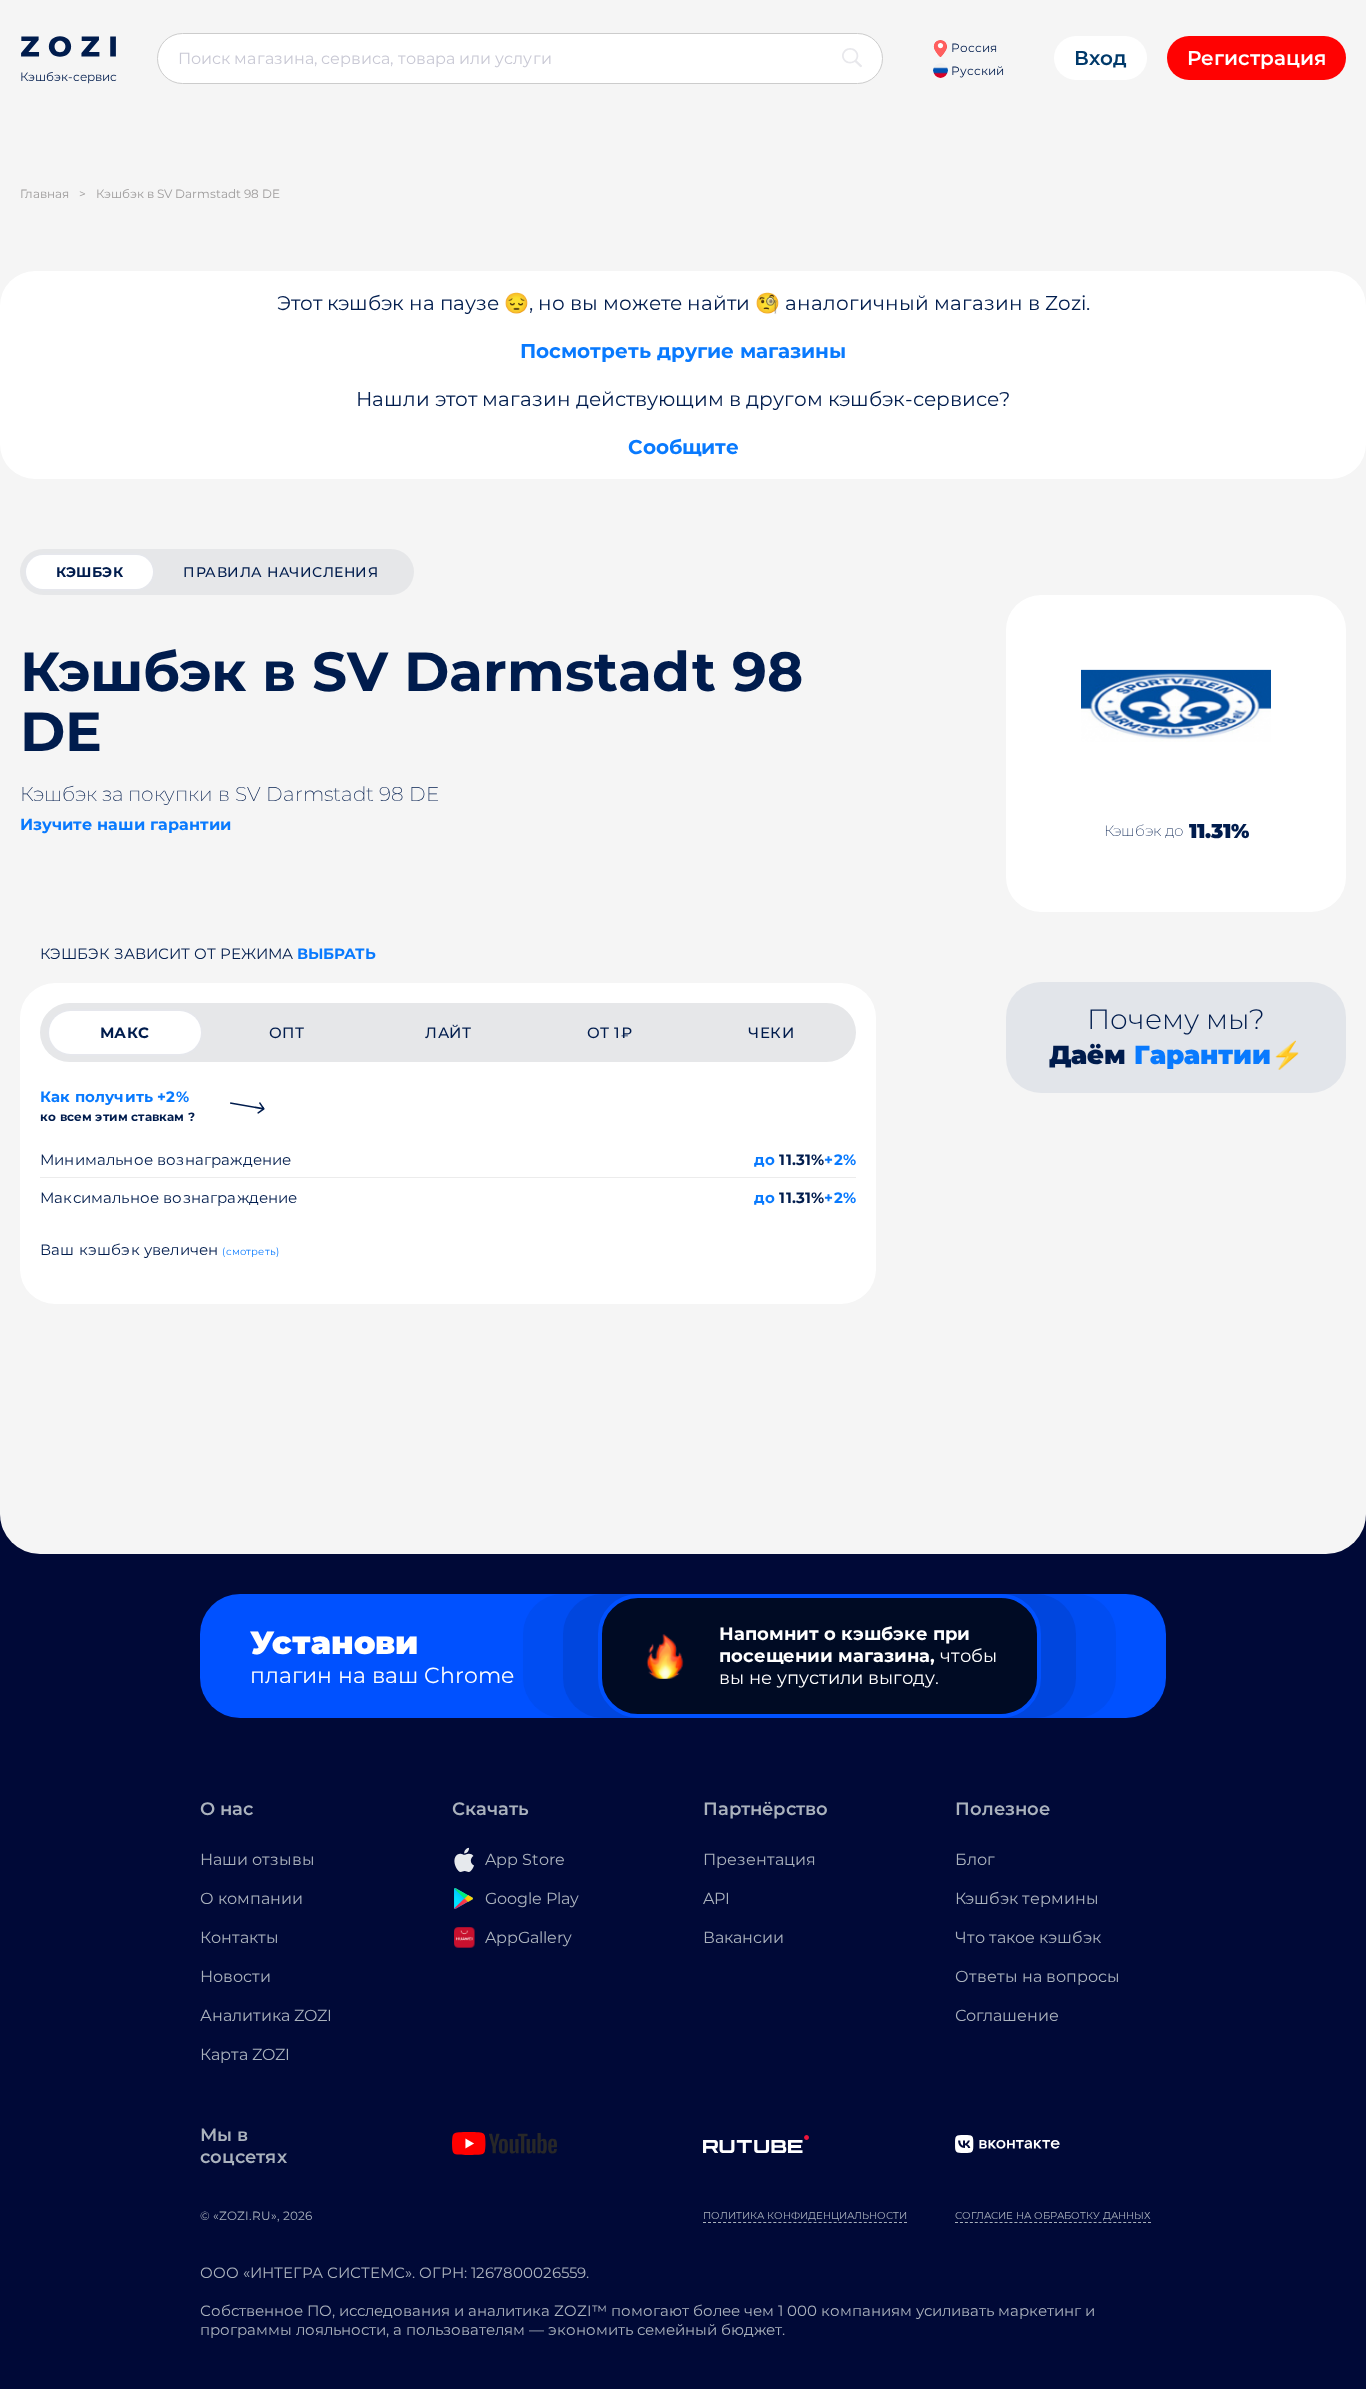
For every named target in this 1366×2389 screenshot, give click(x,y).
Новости (235, 1976)
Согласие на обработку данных (1053, 2215)
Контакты (239, 1937)
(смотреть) (250, 1251)
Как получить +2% (117, 1105)
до (764, 1159)
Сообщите (683, 447)
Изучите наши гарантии (125, 824)
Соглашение (1007, 2015)
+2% (840, 1159)
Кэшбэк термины (1027, 1898)
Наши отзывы (257, 1859)
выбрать (336, 953)
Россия (972, 47)
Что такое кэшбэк (1028, 1937)
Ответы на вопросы (1037, 1976)
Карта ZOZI (245, 2054)
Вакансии (743, 1937)
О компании (251, 1898)
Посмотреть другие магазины (683, 351)
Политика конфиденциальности (805, 2215)
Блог (975, 1859)
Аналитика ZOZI (266, 2015)
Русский (976, 70)
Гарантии (1202, 1055)
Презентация (759, 1859)
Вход (1100, 58)
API (716, 1898)
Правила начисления (280, 572)
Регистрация (1256, 58)
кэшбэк (89, 572)
